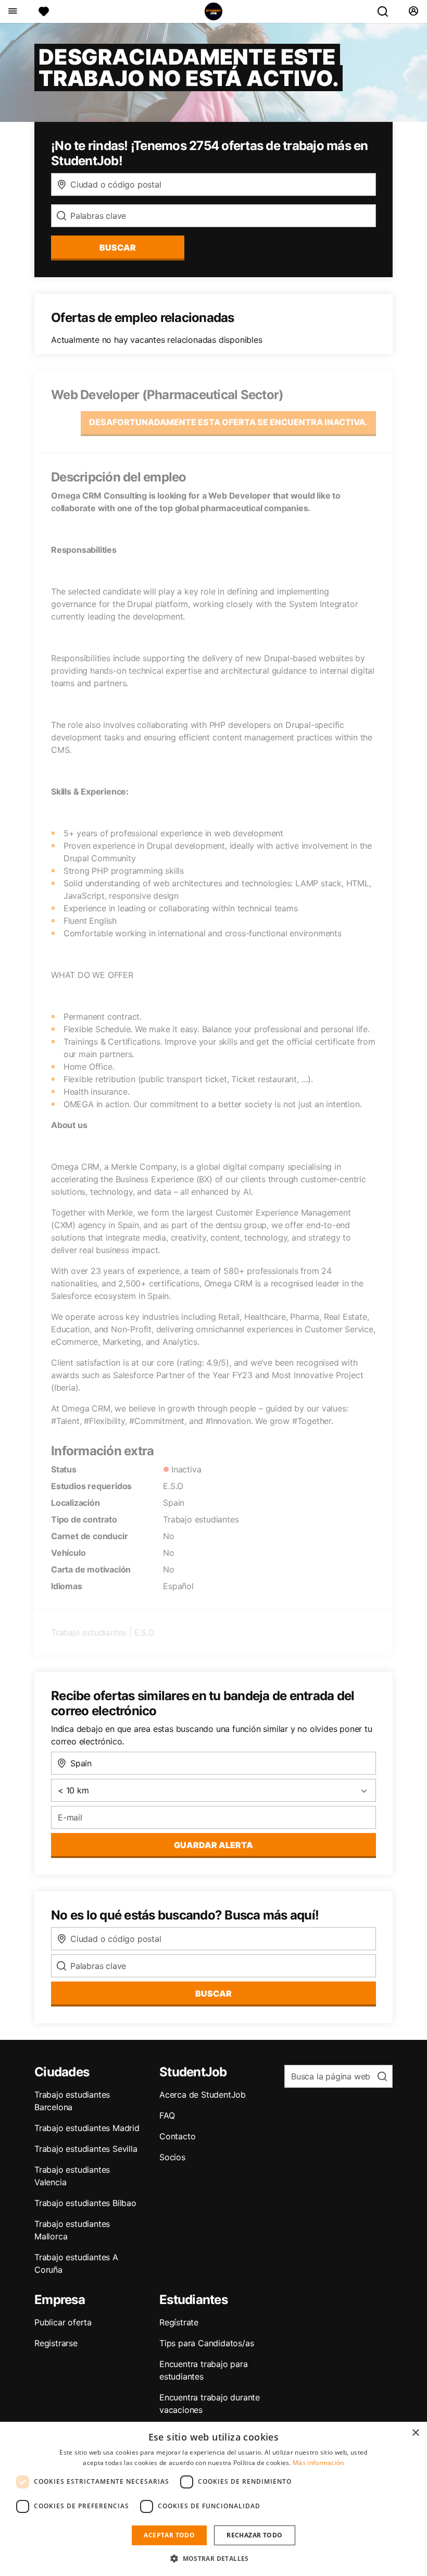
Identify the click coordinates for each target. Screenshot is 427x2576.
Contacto (177, 2136)
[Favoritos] (44, 11)
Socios (172, 2157)
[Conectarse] (413, 11)
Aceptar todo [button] (169, 2535)
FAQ (167, 2115)
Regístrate (179, 2322)
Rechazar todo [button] (254, 2535)
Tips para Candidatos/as (206, 2343)
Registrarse (56, 2343)
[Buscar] (387, 11)
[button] (213, 2558)
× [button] (415, 2433)
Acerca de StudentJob (203, 2095)
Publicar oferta (63, 2322)
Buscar (118, 247)
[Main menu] (12, 11)
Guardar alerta (213, 1845)
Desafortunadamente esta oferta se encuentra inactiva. (228, 422)
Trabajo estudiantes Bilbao (85, 2203)
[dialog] (213, 2499)
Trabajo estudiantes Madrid (87, 2128)
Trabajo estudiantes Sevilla (86, 2149)
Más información (318, 2463)
